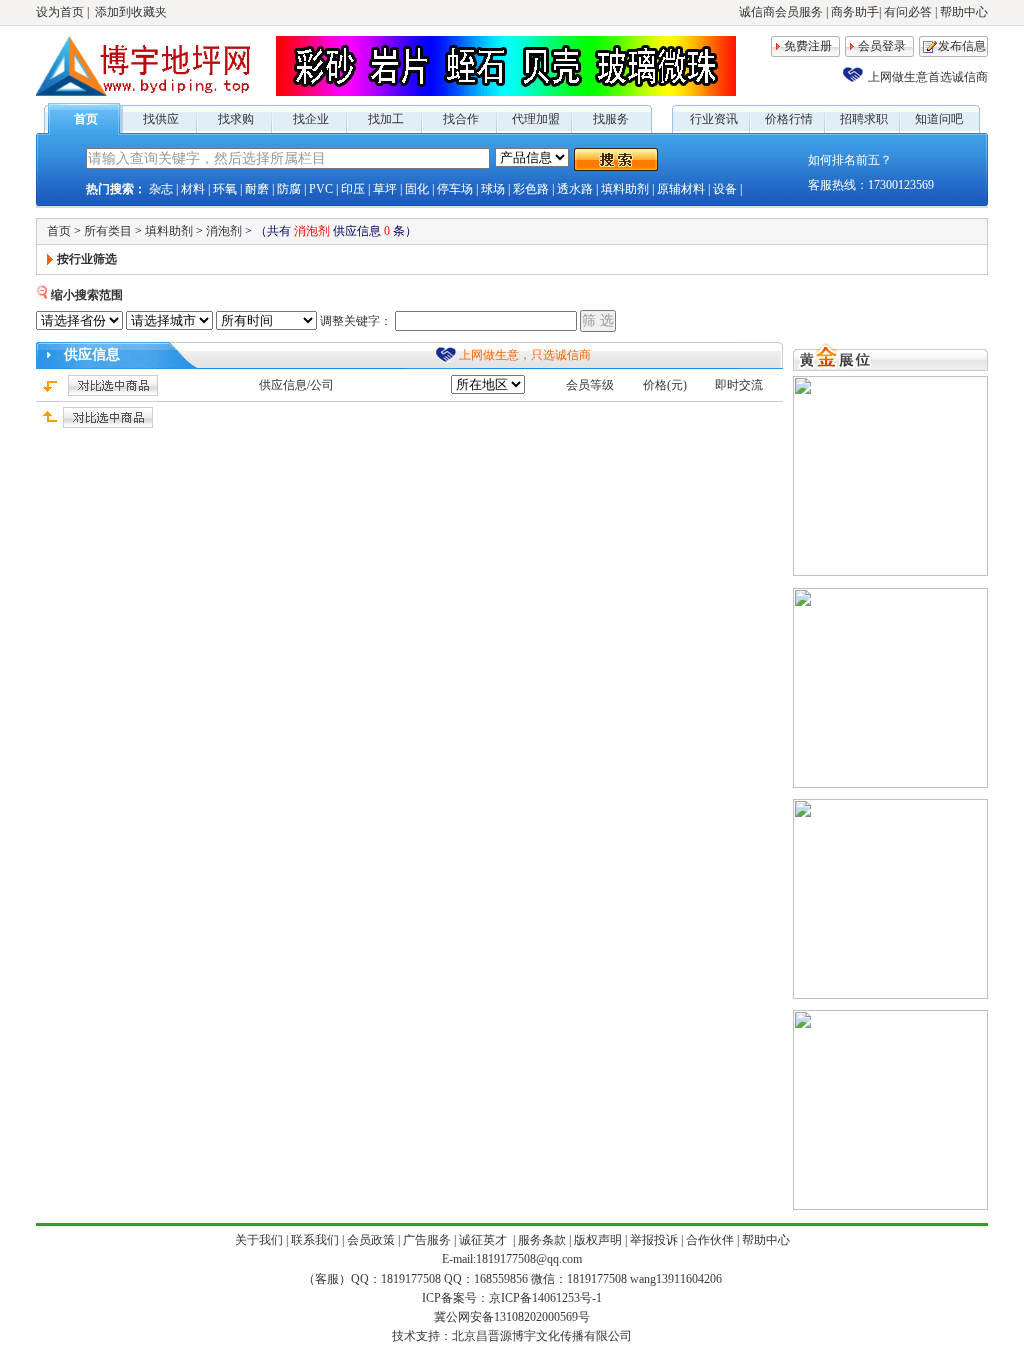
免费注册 (808, 46)
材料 (193, 189)
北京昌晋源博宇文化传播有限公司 (542, 1336)
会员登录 (882, 46)
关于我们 (259, 1240)
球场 (493, 189)
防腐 (289, 189)
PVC (321, 189)
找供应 (161, 119)
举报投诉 (654, 1240)
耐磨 (257, 189)
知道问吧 (939, 119)
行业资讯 (714, 119)
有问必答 (908, 12)
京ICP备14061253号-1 (545, 1298)
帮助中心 (964, 12)
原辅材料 (681, 189)
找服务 (611, 119)
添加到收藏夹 (131, 12)
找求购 (236, 119)
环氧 (225, 189)
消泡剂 (224, 231)
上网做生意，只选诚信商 (525, 355)
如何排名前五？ (850, 160)
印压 (353, 189)
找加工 (386, 119)
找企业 (311, 119)
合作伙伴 (710, 1240)
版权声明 (598, 1240)
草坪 (385, 189)
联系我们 (315, 1240)
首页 (86, 119)
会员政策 (371, 1240)
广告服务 (427, 1240)
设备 (725, 189)
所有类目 (108, 231)
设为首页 (60, 12)
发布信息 (962, 46)
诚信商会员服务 (781, 12)
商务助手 (855, 12)
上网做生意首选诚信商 (928, 77)
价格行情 (789, 119)
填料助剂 (625, 189)
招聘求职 (864, 119)
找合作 (461, 119)
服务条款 (542, 1240)
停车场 (455, 189)
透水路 (575, 189)
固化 (417, 189)
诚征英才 (484, 1240)
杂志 (161, 189)
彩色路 (531, 189)
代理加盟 (536, 119)
